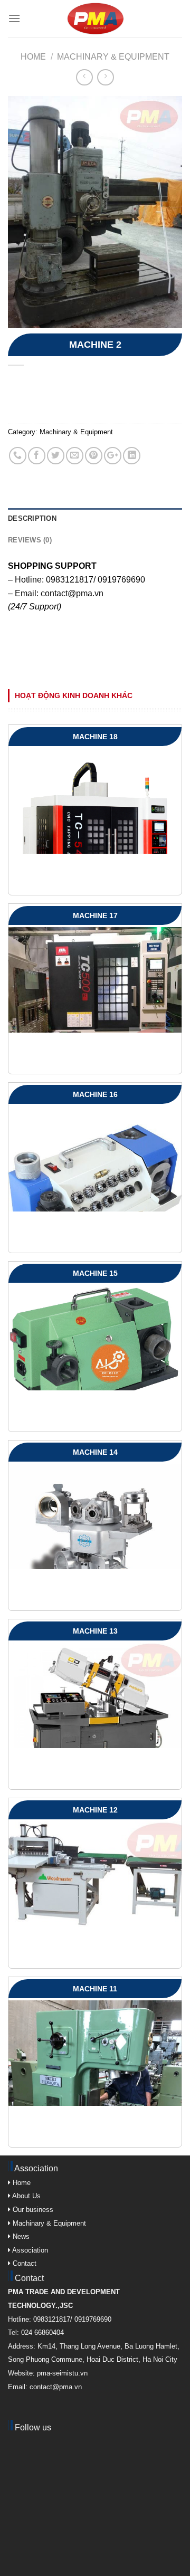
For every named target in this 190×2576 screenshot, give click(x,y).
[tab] (95, 519)
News (20, 2236)
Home (33, 57)
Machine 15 (95, 1273)
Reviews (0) (30, 540)
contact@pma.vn (72, 593)
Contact (23, 2263)
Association (29, 2250)
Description (32, 518)
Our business (32, 2210)
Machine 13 (95, 1631)
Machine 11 (95, 1989)
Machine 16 (95, 1094)
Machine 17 (95, 915)
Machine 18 (95, 737)
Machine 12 (95, 1810)
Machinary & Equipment (113, 57)
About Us (26, 2196)
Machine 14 (95, 1452)
